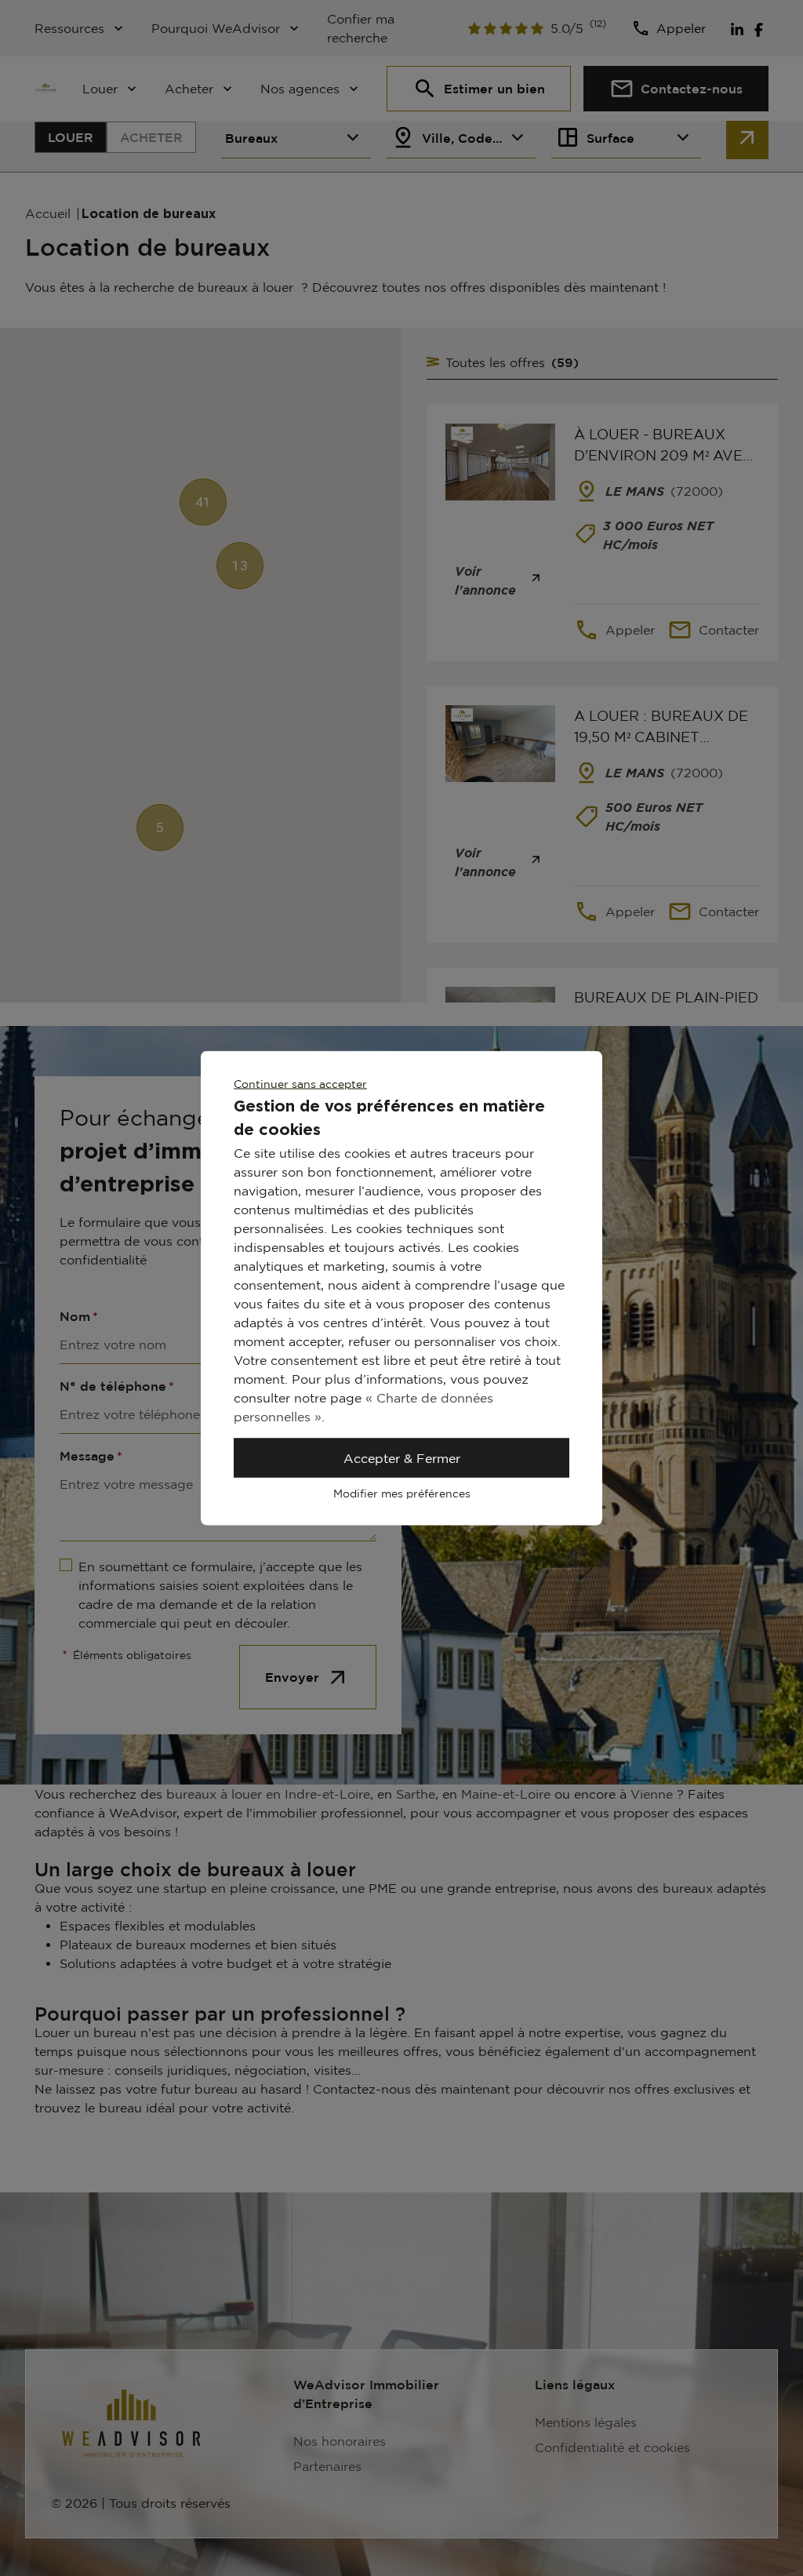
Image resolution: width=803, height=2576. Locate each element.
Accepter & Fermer (402, 1458)
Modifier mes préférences (402, 1493)
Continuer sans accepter (300, 1084)
